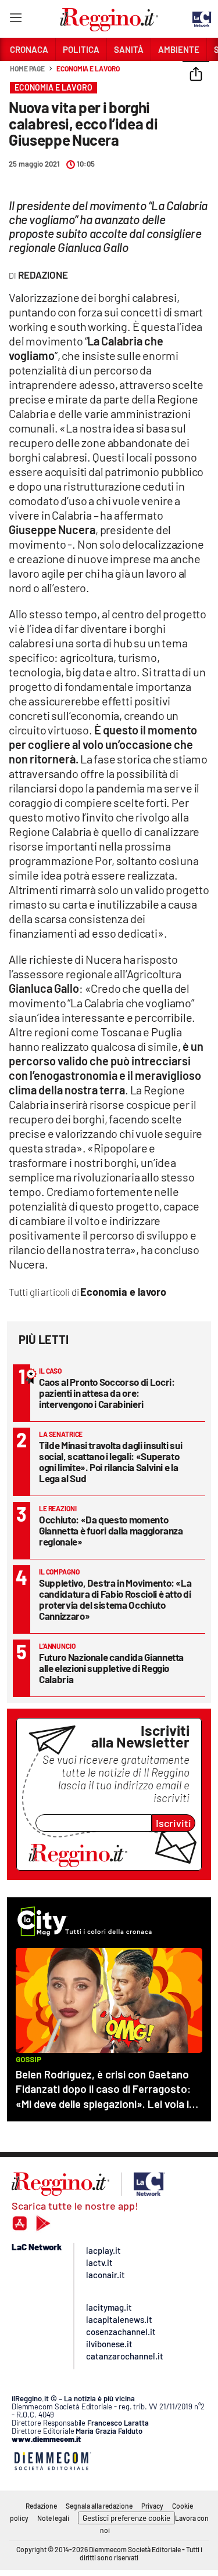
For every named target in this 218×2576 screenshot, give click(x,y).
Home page (27, 69)
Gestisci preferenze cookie (126, 2518)
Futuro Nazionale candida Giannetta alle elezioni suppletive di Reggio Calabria (111, 1668)
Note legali (53, 2518)
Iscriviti (174, 1823)
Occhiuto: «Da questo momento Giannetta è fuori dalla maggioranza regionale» (111, 1530)
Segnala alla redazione (99, 2506)
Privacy (152, 2506)
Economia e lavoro (88, 69)
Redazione (41, 2506)
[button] (196, 75)
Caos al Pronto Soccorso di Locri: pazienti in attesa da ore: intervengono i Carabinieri (107, 1393)
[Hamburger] (15, 20)
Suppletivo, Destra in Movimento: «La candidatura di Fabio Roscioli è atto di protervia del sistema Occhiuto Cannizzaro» (115, 1599)
